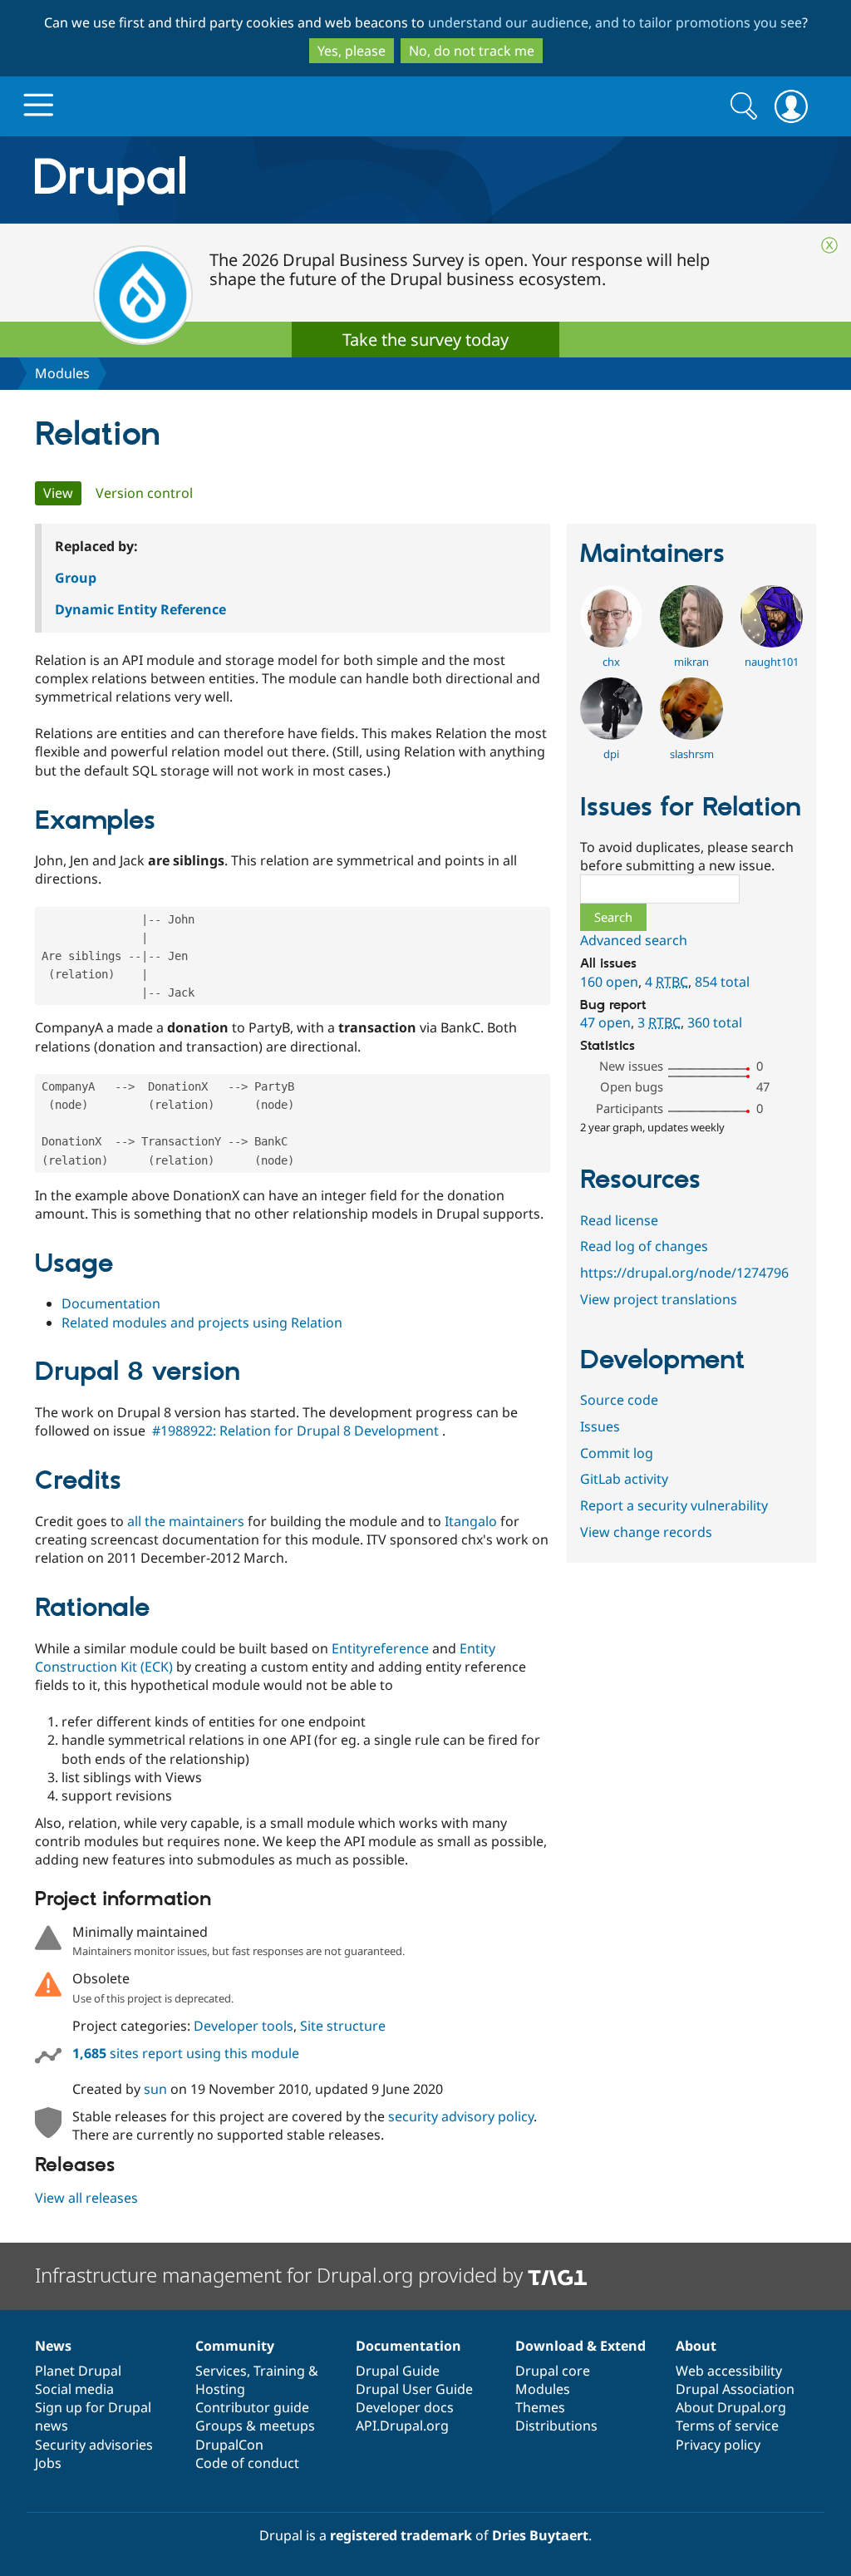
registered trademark (401, 2535)
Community (235, 2346)
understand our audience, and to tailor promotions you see (615, 22)
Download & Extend (580, 2346)
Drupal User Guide (414, 2389)
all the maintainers (186, 1521)
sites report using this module (186, 2053)
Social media (74, 2389)
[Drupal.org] (258, 180)
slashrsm (692, 754)
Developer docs (405, 2407)
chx (611, 662)
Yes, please (352, 51)
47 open (605, 1022)
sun (155, 2089)
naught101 (772, 662)
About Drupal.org (731, 2407)
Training (279, 2371)
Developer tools (243, 2026)
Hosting (220, 2389)
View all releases (86, 2198)
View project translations (659, 1299)
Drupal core (553, 2371)
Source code (619, 1400)
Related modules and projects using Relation (202, 1322)
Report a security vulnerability (674, 1505)
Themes (540, 2407)
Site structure (343, 2026)
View (62, 493)
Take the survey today (425, 340)
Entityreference (380, 1648)
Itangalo (471, 1521)
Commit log (617, 1453)
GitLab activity (624, 1479)
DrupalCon (229, 2445)
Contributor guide (252, 2407)
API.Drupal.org (402, 2426)
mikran (691, 662)
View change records (646, 1532)
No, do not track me (472, 51)
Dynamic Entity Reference (140, 609)
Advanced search (634, 940)
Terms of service (727, 2426)
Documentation (111, 1303)
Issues (600, 1426)
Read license (619, 1220)
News (53, 2346)
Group (76, 578)
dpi (611, 754)
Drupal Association (735, 2389)
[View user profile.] (611, 643)
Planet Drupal (78, 2371)
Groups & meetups (255, 2426)
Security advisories (94, 2445)
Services (221, 2371)
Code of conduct (247, 2463)
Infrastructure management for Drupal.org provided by (281, 2275)
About (696, 2346)
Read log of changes (644, 1246)
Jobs (48, 2463)
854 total (722, 982)
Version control (144, 493)
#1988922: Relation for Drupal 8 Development (295, 1431)
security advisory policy (461, 2116)
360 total (715, 1022)
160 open (609, 982)
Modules (62, 373)
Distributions (556, 2426)
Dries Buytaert (540, 2535)
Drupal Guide (398, 2371)
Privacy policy (718, 2445)
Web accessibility (729, 2371)
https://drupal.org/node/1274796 (684, 1273)
